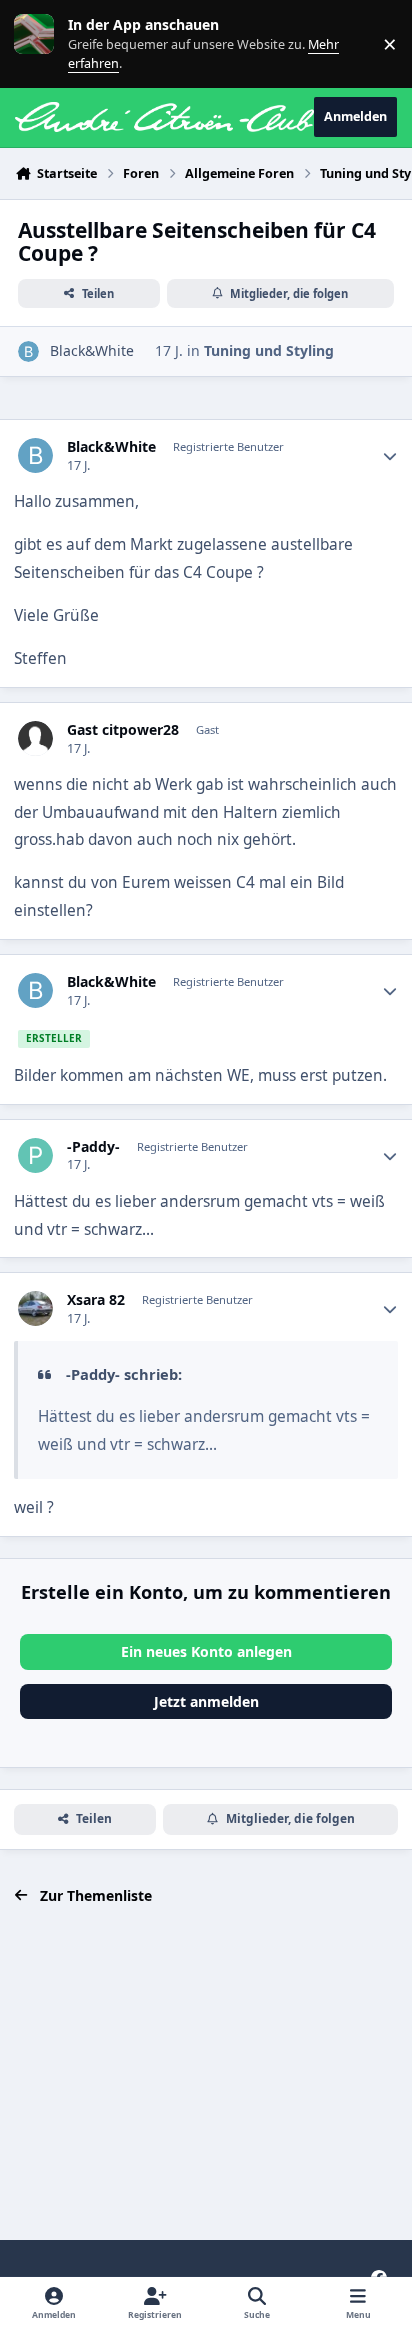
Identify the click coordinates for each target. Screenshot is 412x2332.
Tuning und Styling (269, 350)
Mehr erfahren (49, 43)
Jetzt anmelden (206, 1701)
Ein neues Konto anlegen (206, 1651)
